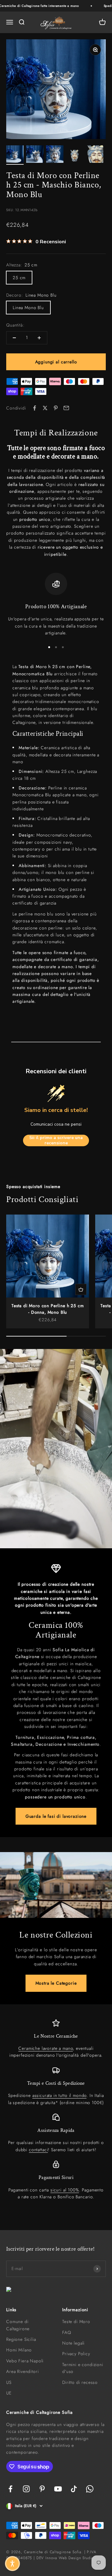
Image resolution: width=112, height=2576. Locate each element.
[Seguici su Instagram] (26, 2489)
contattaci (38, 2150)
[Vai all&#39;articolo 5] (95, 155)
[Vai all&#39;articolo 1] (15, 155)
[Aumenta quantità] (39, 338)
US (9, 2382)
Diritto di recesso (80, 2382)
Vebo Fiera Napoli (25, 2361)
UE (9, 2393)
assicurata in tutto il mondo (60, 2095)
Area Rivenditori (22, 2371)
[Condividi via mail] (66, 408)
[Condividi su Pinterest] (56, 408)
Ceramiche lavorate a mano (46, 2048)
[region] (56, 604)
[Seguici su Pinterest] (42, 2489)
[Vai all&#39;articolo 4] (75, 155)
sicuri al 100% (65, 2190)
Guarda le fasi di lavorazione (56, 1816)
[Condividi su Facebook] (35, 408)
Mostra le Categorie (56, 1983)
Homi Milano (19, 2350)
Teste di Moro (76, 2321)
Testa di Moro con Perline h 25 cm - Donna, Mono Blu (48, 1309)
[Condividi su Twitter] (45, 408)
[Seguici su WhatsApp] (90, 2489)
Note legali (73, 2343)
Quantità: (15, 325)
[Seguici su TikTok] (74, 2489)
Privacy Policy (76, 2354)
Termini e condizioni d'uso (83, 2368)
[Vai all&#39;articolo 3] (55, 155)
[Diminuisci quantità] (14, 338)
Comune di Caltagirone (18, 2325)
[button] (12, 2564)
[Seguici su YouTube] (58, 2489)
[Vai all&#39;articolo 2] (35, 155)
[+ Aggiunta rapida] (81, 1289)
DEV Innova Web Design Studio (65, 2558)
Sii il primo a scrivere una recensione (56, 1140)
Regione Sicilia (21, 2339)
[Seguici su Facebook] (10, 2489)
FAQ (67, 2332)
